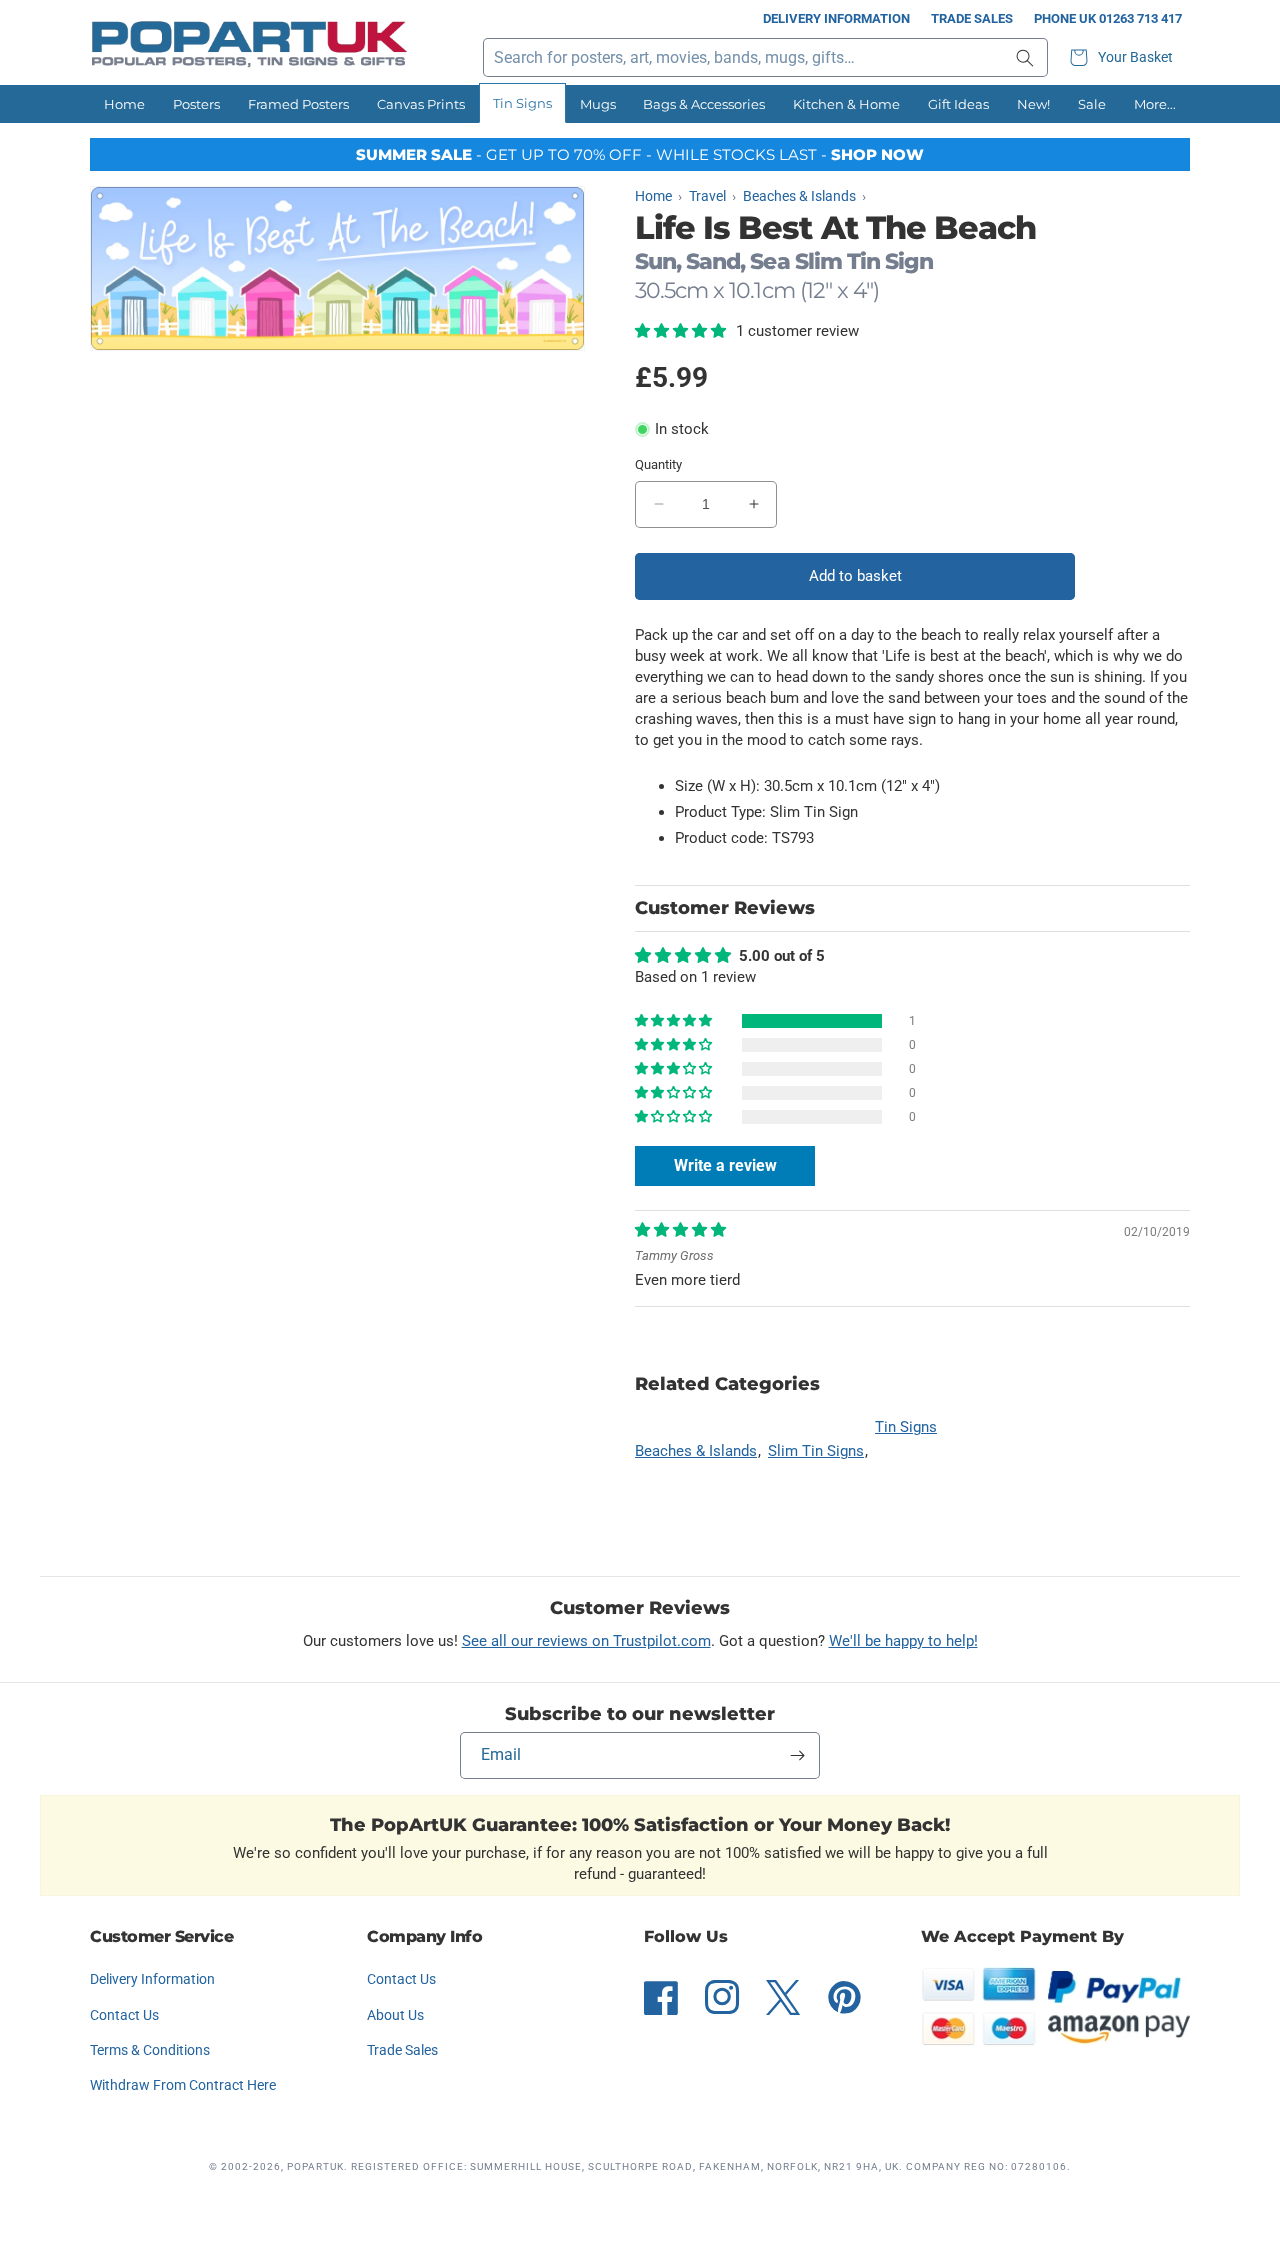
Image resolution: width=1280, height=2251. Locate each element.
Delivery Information (836, 18)
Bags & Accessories (704, 104)
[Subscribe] (797, 1755)
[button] (1124, 57)
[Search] (1025, 57)
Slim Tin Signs (816, 1451)
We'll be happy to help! (903, 1641)
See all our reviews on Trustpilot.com (586, 1641)
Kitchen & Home (846, 104)
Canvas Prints (421, 104)
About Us (395, 2015)
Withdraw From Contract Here (183, 2085)
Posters (196, 104)
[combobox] (765, 57)
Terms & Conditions (150, 2050)
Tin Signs (522, 103)
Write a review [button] (725, 1165)
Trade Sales (972, 18)
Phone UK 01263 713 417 (1108, 18)
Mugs (598, 104)
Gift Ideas (958, 104)
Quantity (658, 464)
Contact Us (124, 2015)
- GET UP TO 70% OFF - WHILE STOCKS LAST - (640, 154)
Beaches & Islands (696, 1451)
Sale (1092, 104)
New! (1033, 104)
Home (124, 104)
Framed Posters (298, 104)
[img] (680, 1230)
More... (1155, 104)
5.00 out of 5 (782, 956)
